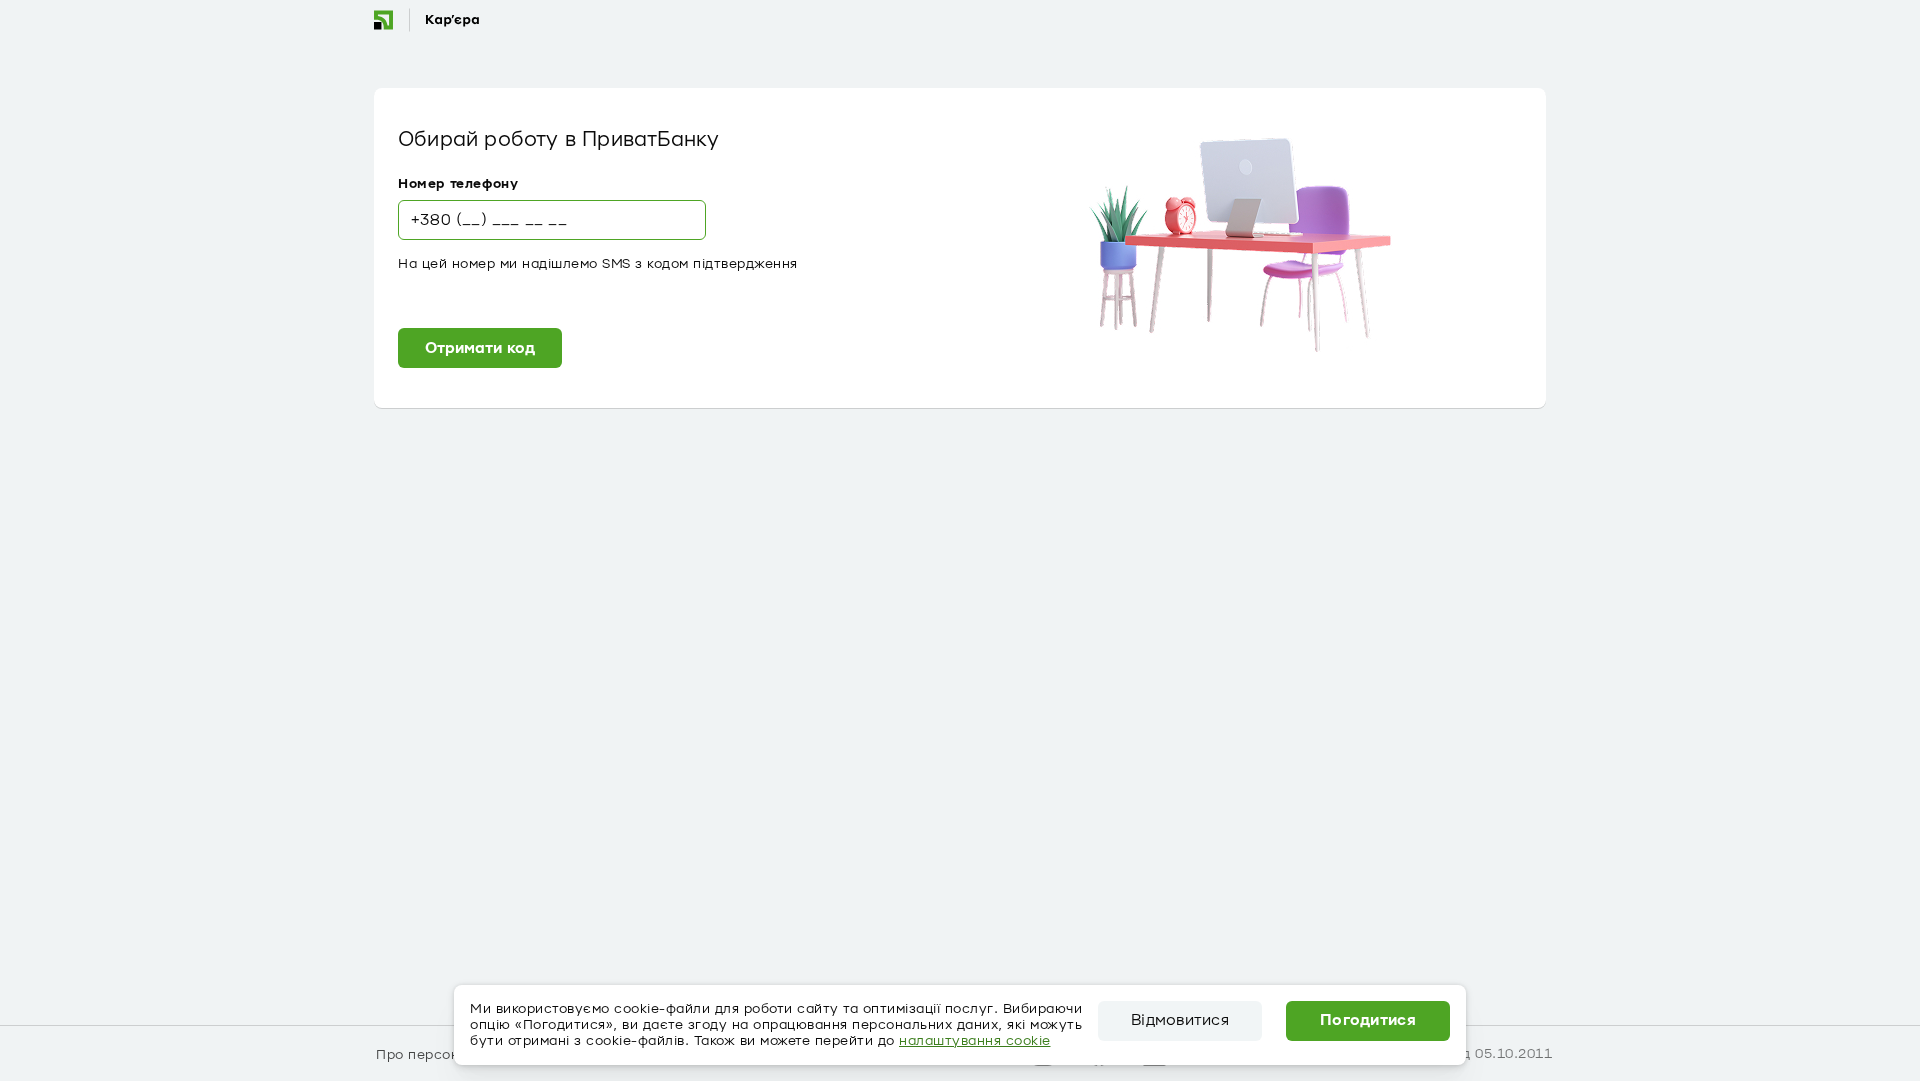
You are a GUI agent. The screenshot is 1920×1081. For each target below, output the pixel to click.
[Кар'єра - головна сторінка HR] (426, 20)
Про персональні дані (452, 1055)
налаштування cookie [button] (975, 1041)
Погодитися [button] (1368, 1021)
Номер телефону (458, 184)
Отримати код (480, 348)
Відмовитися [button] (1180, 1021)
